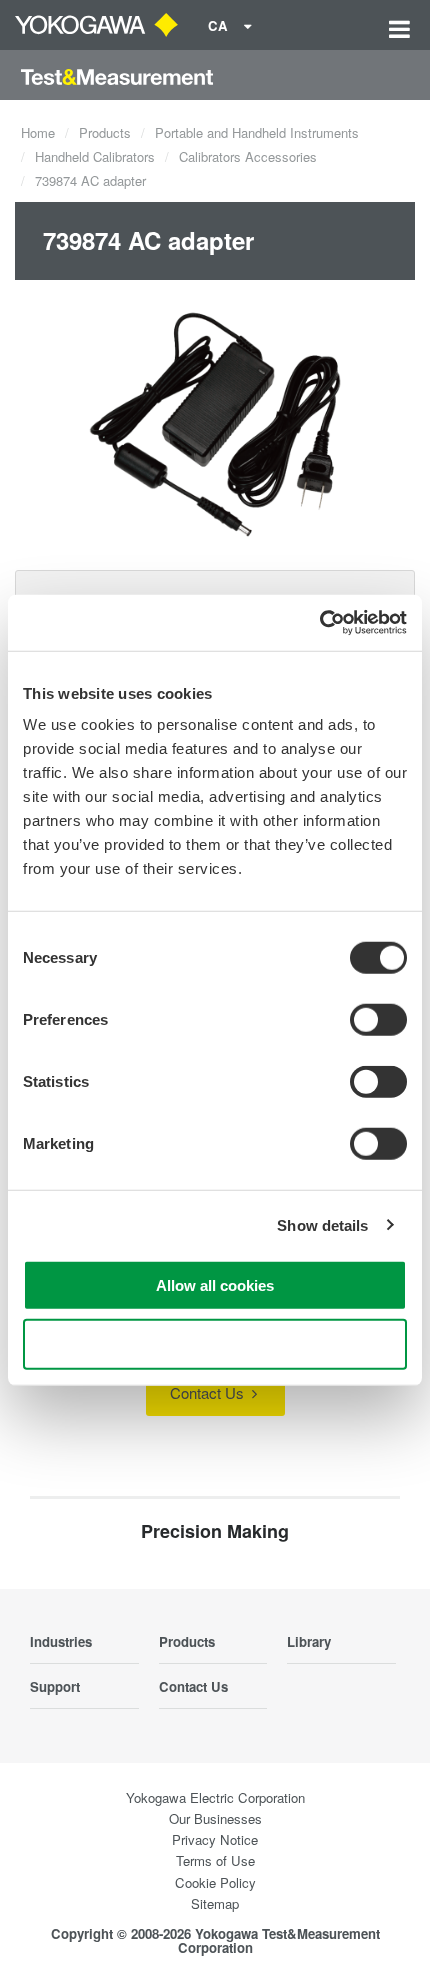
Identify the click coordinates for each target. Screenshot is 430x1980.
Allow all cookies (215, 1285)
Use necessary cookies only (215, 1343)
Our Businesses (215, 1818)
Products (105, 132)
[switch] (378, 1020)
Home (38, 132)
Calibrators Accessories (248, 156)
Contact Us (209, 1392)
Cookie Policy (215, 1882)
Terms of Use (215, 1860)
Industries (61, 1641)
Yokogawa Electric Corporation (215, 1797)
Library (309, 1641)
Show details (322, 1224)
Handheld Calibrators (95, 156)
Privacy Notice (215, 1839)
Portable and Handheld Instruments (257, 132)
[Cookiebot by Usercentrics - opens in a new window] (319, 623)
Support (55, 1686)
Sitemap (215, 1903)
